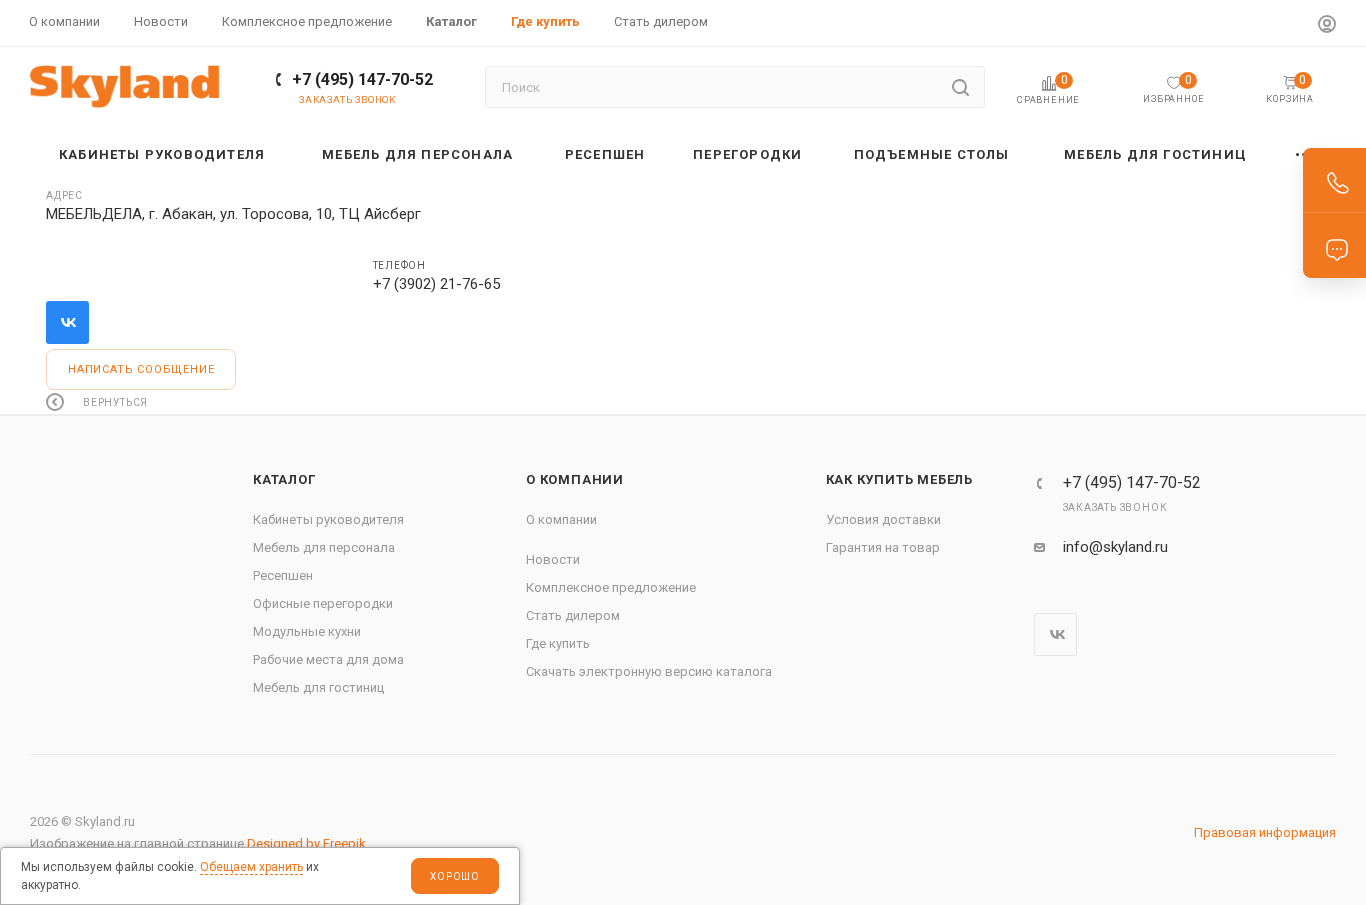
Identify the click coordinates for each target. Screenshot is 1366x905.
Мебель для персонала (324, 547)
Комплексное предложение (611, 587)
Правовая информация (1265, 832)
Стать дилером (573, 615)
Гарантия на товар (883, 547)
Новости (553, 559)
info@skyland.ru (1115, 547)
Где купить (558, 643)
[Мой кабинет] (1327, 26)
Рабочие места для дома (328, 659)
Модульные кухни (307, 631)
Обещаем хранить (251, 867)
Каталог (284, 479)
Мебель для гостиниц (318, 687)
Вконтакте (67, 322)
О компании (575, 479)
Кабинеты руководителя (328, 519)
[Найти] (960, 87)
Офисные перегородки (323, 603)
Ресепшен (283, 575)
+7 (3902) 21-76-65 (436, 284)
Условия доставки (883, 519)
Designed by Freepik (306, 843)
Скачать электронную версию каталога (649, 671)
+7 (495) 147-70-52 (362, 79)
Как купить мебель (900, 479)
